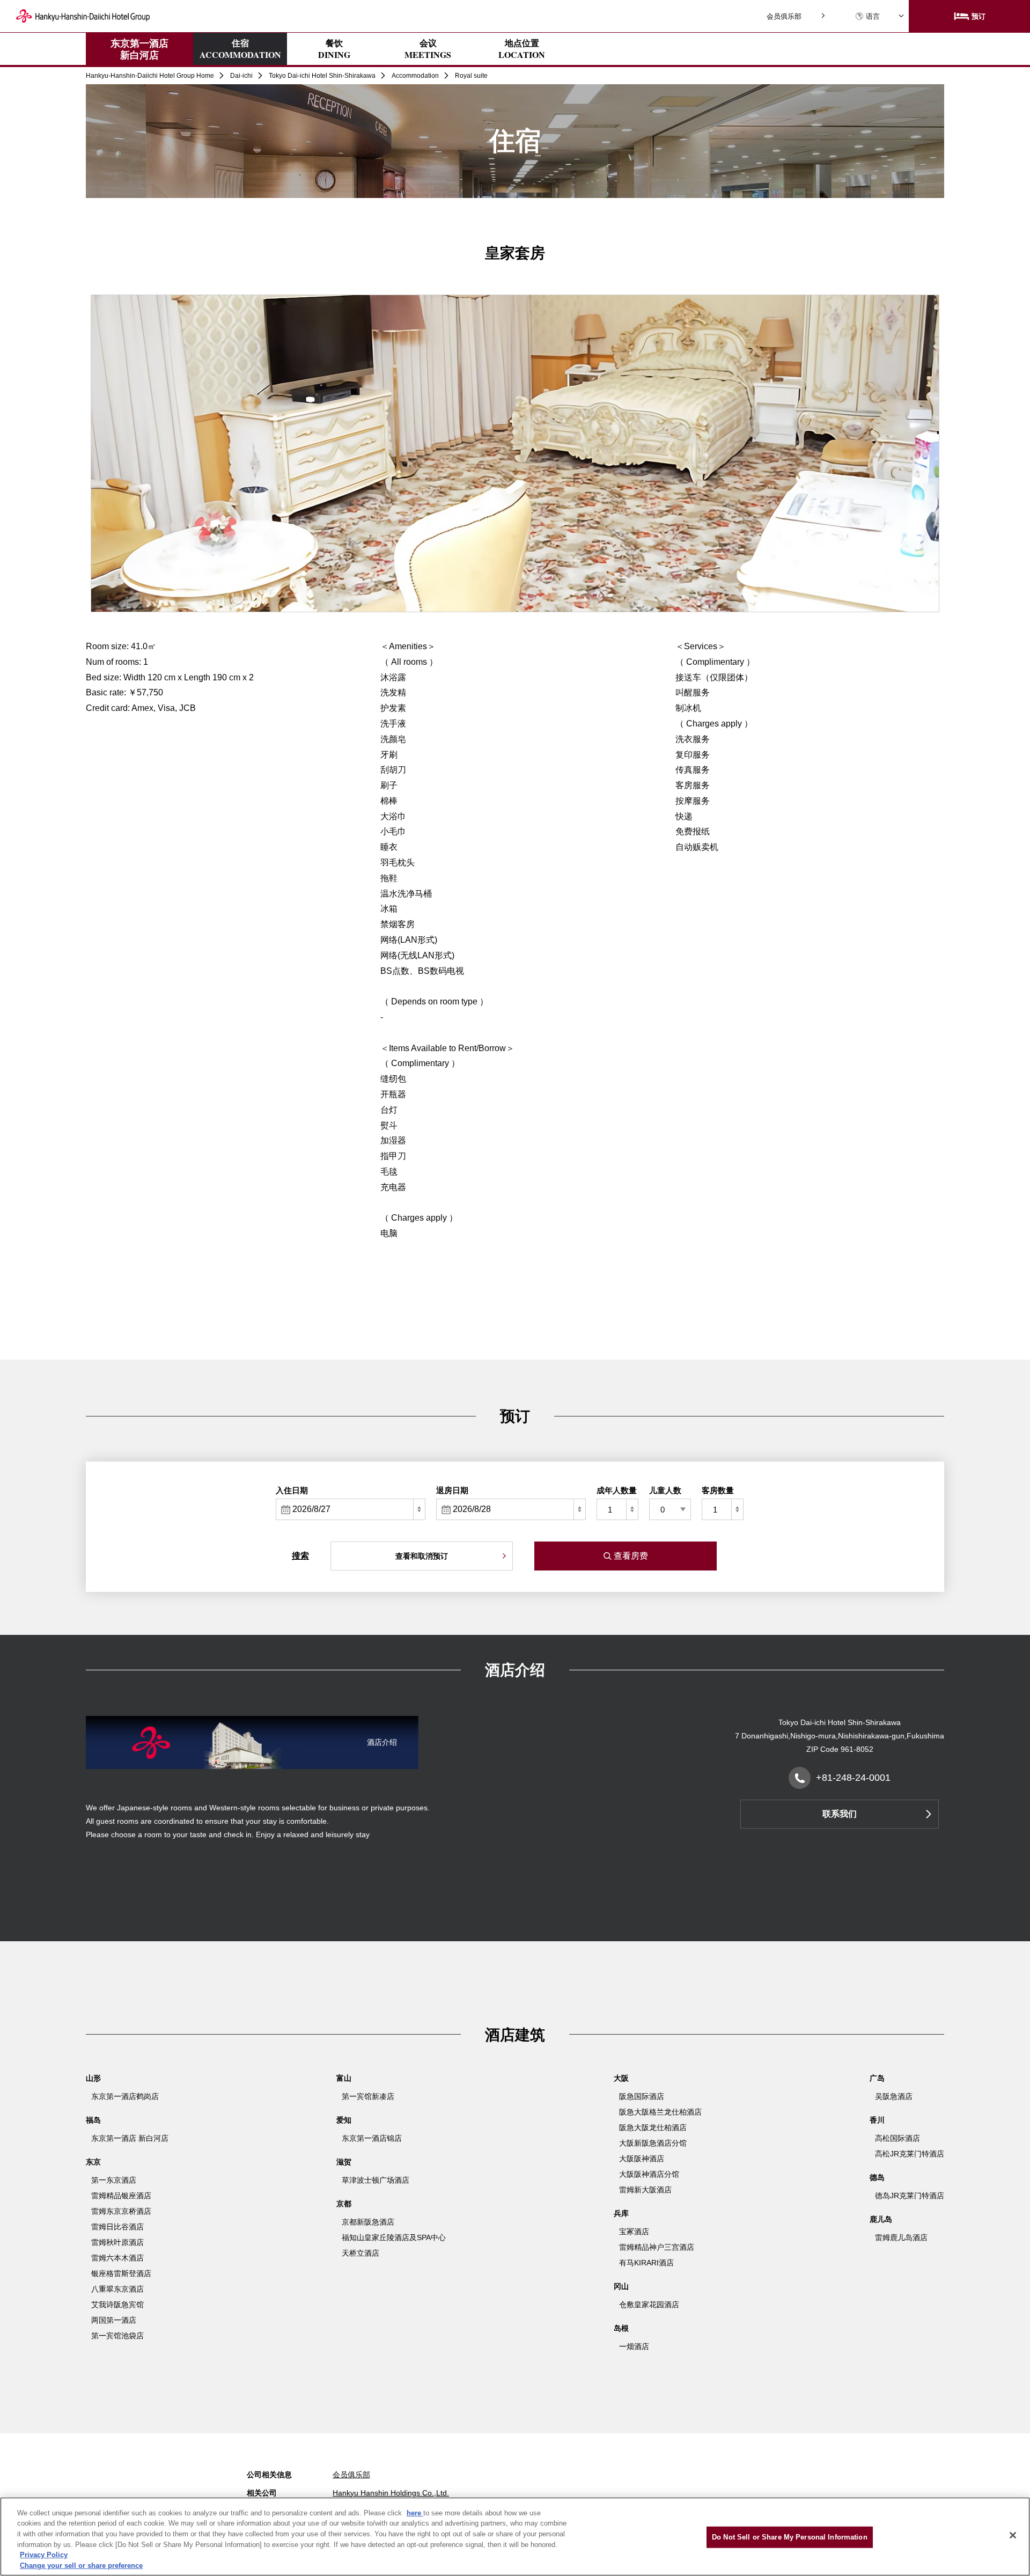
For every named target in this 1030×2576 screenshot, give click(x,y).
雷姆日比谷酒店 (117, 2227)
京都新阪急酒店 (368, 2222)
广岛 (877, 2078)
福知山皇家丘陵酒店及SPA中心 (394, 2237)
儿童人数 (665, 1490)
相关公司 (262, 2493)
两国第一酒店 (114, 2320)
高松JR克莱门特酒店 (910, 2154)
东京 (93, 2162)
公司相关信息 (269, 2475)
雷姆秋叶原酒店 (117, 2242)
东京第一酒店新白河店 (139, 49)
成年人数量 (617, 1490)
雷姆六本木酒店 (117, 2258)
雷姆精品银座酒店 (121, 2196)
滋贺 (344, 2162)
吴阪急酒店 (894, 2096)
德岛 (877, 2177)
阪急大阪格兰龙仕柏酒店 (660, 2112)
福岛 (93, 2120)
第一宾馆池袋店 (117, 2336)
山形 (93, 2078)
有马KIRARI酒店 (646, 2263)
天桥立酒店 (360, 2253)
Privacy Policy (44, 2555)
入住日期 (292, 1490)
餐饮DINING (334, 49)
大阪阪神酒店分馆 (649, 2174)
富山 (344, 2078)
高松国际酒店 (897, 2138)
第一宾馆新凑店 (368, 2096)
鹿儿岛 (881, 2219)
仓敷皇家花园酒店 (649, 2305)
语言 (873, 16)
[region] (515, 2537)
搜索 (300, 1556)
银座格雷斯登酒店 (121, 2273)
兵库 (621, 2213)
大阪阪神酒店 (642, 2159)
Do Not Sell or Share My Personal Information (790, 2537)
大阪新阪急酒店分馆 (653, 2143)
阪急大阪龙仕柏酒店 (653, 2127)
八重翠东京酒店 (117, 2289)
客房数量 (718, 1490)
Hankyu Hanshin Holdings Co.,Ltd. (391, 2493)
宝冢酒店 (634, 2232)
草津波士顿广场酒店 (376, 2180)
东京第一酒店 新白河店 (130, 2138)
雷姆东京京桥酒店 (121, 2211)
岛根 (621, 2328)
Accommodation (415, 76)
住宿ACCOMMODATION (240, 49)
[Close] (1013, 2535)
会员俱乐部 (784, 16)
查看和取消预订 (422, 1556)
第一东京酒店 (114, 2180)
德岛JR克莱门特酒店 (910, 2196)
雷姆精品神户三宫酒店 (657, 2247)
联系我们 (840, 1814)
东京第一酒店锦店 (372, 2138)
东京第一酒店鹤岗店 (125, 2096)
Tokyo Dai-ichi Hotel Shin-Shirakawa (322, 76)
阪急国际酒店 (642, 2096)
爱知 (344, 2120)
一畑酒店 (634, 2346)
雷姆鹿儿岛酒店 (901, 2237)
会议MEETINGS (428, 49)
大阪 (621, 2078)
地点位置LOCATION (522, 49)
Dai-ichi (241, 76)
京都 (344, 2204)
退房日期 (452, 1490)
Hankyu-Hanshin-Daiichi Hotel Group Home (150, 76)
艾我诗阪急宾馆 (117, 2305)
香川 (877, 2120)
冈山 (621, 2286)
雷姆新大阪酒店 (645, 2190)
